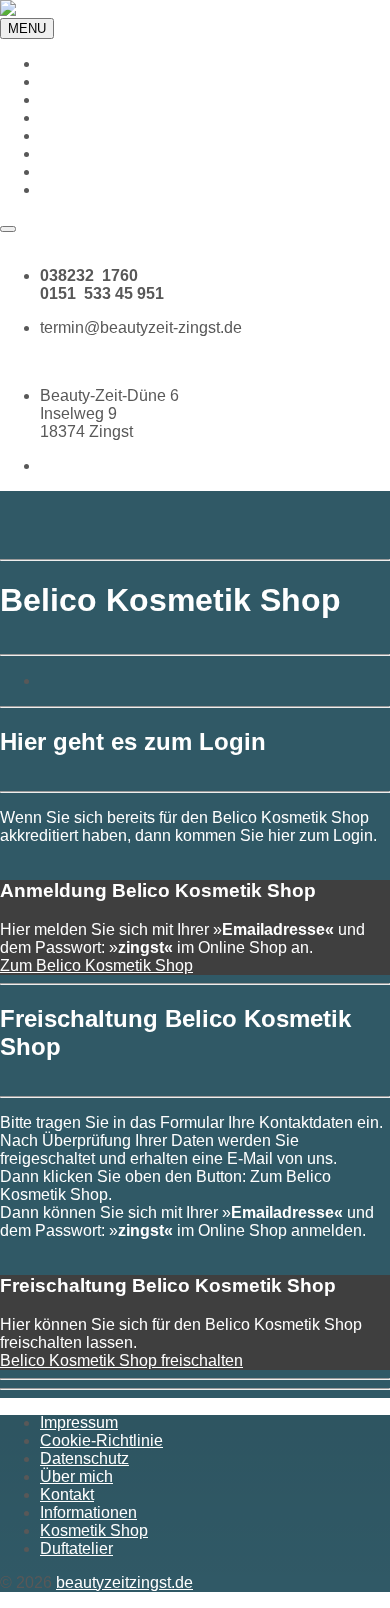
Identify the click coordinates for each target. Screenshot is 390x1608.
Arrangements (90, 117)
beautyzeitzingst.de (124, 1582)
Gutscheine (80, 171)
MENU (27, 28)
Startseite (73, 63)
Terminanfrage (51, 241)
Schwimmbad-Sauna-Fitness (143, 153)
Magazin (70, 189)
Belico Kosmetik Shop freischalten (121, 1360)
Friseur (65, 99)
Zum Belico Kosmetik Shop (96, 965)
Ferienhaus (80, 135)
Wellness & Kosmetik (115, 81)
